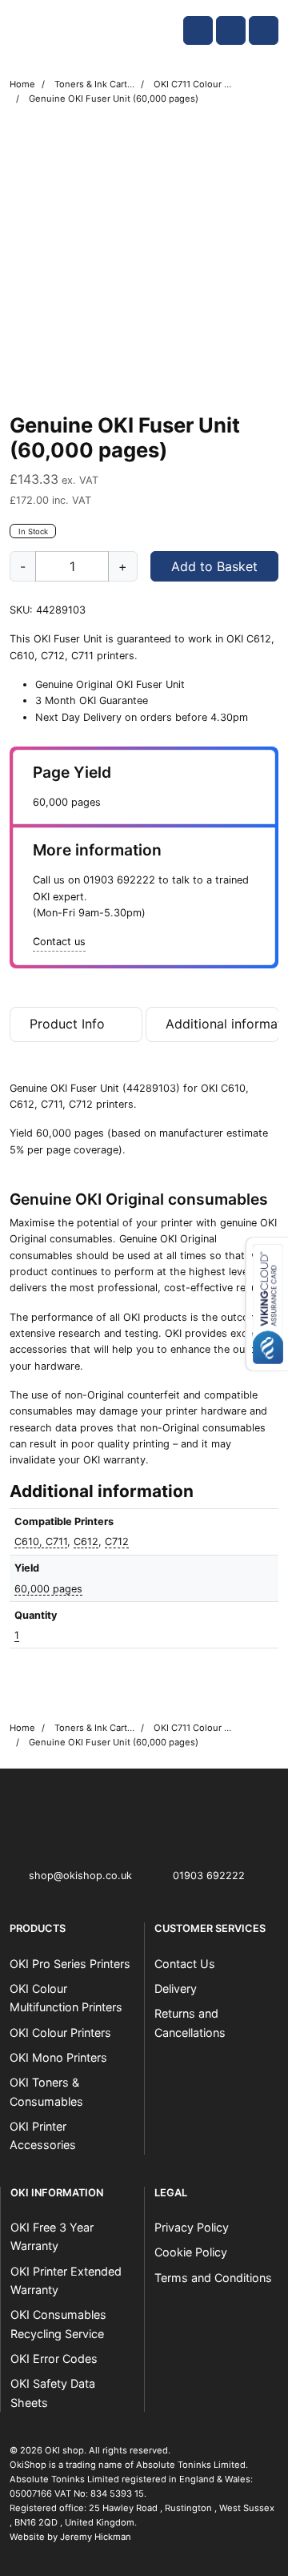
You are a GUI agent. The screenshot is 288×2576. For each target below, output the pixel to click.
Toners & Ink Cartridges (94, 84)
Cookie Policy (191, 2252)
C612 (86, 1542)
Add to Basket (214, 566)
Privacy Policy (192, 2227)
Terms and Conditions (213, 2278)
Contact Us (185, 1964)
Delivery (176, 1988)
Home (22, 84)
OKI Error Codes (54, 2359)
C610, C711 (41, 1542)
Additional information (222, 1024)
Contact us (59, 942)
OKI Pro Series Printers (70, 1964)
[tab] (76, 1028)
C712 (117, 1542)
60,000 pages (48, 1589)
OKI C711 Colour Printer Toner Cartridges (194, 84)
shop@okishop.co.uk (80, 1876)
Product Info (67, 1024)
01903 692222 (119, 880)
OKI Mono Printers (58, 2057)
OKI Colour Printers (60, 2033)
